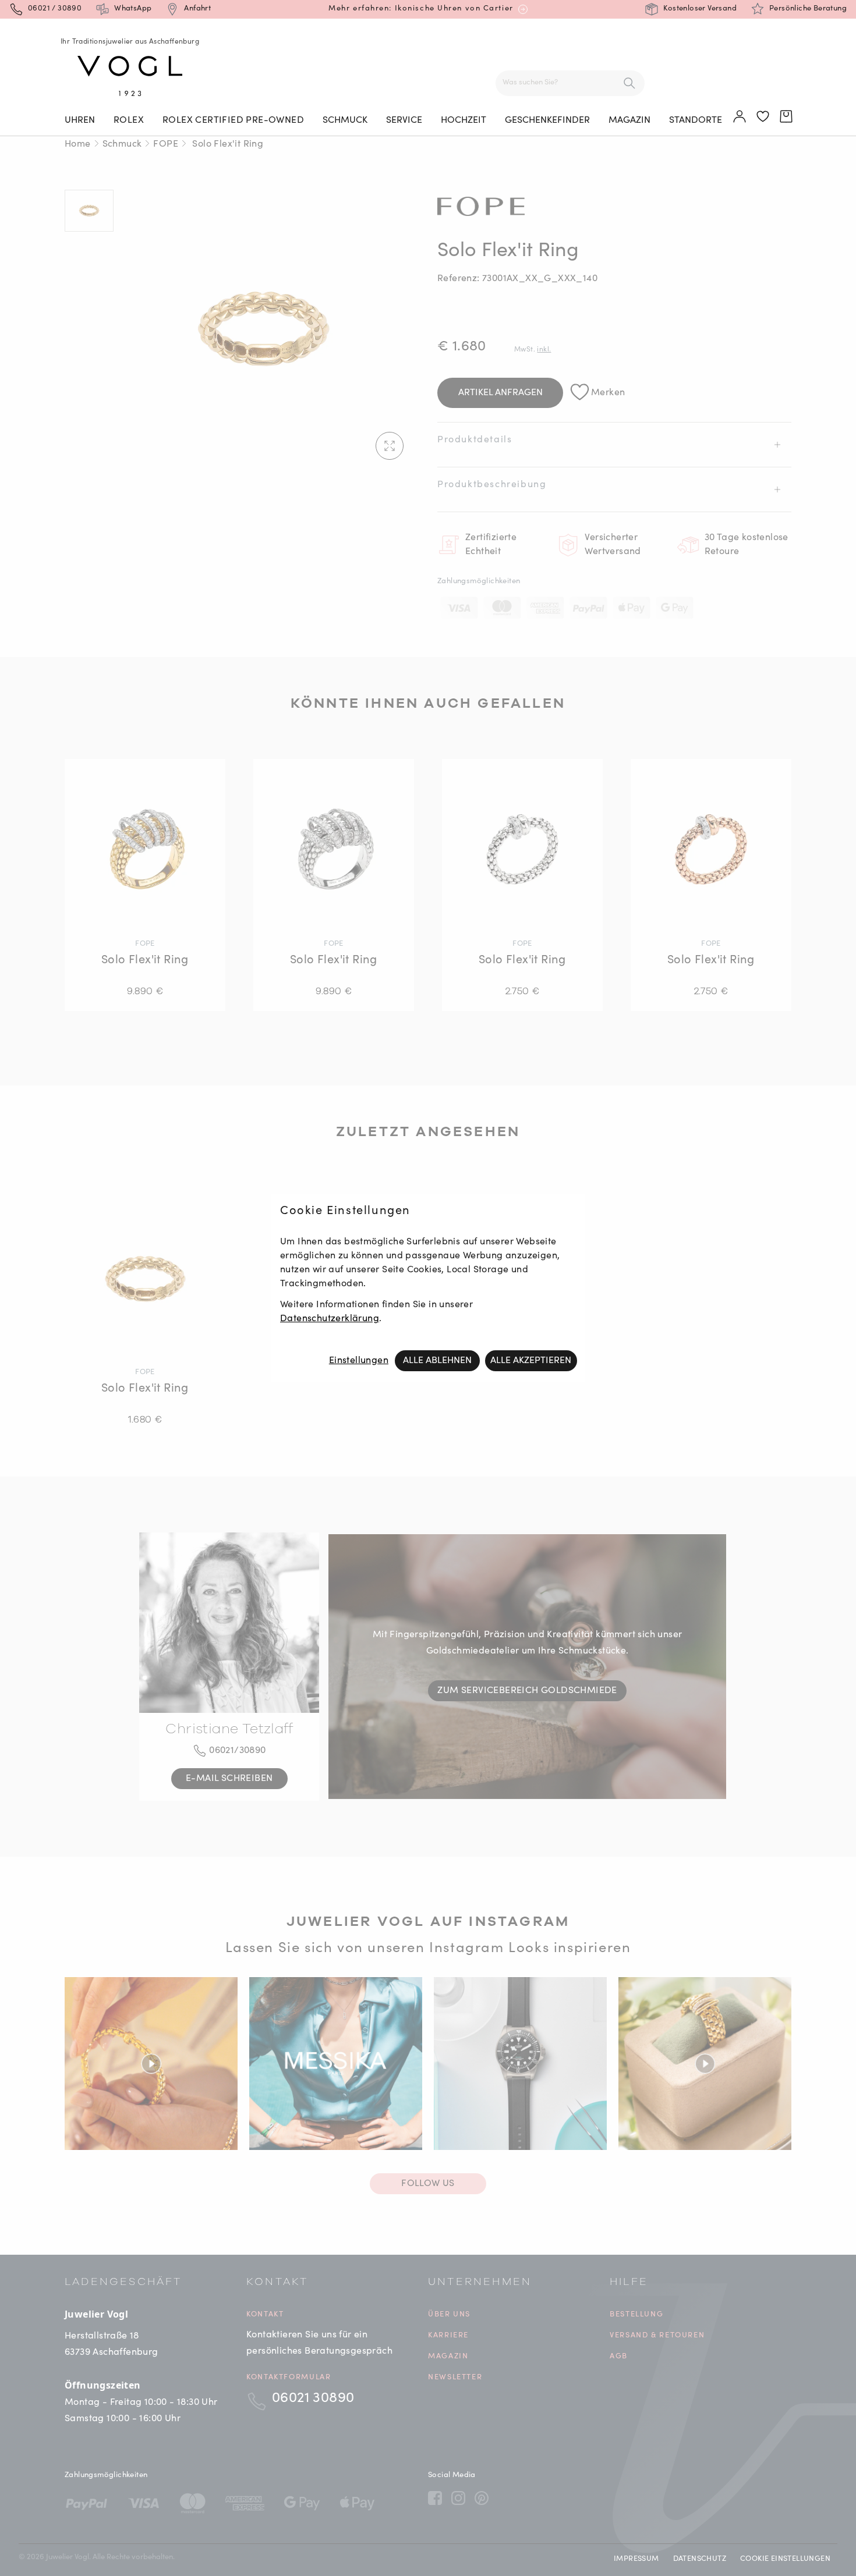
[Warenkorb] (787, 117)
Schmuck (345, 120)
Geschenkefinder (547, 120)
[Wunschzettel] (763, 117)
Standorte (696, 120)
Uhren (80, 120)
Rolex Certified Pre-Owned (233, 120)
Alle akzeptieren (531, 1361)
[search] (629, 83)
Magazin (629, 120)
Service (404, 120)
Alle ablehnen (437, 1361)
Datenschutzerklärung (330, 1319)
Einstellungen (359, 1361)
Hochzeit (464, 120)
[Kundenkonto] (740, 117)
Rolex (129, 120)
